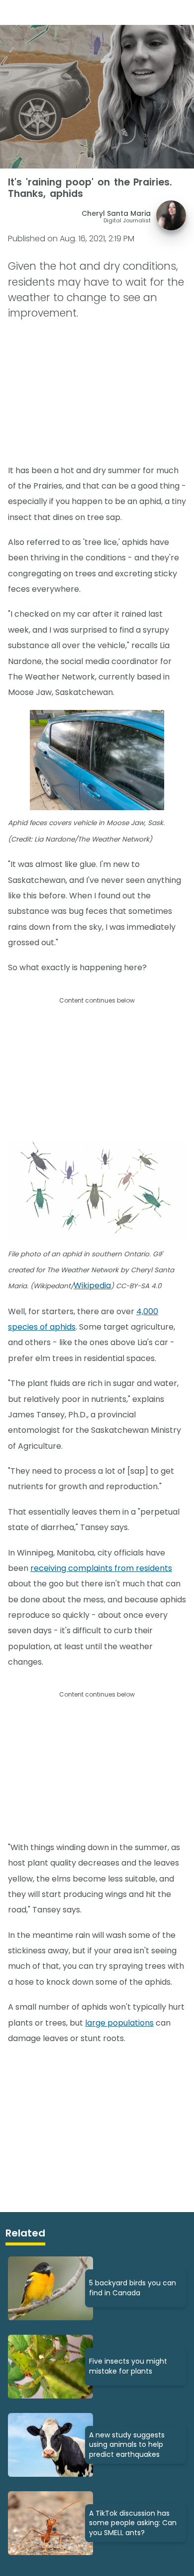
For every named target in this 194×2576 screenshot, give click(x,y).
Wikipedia (92, 1286)
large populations (119, 2023)
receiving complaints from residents (101, 1568)
